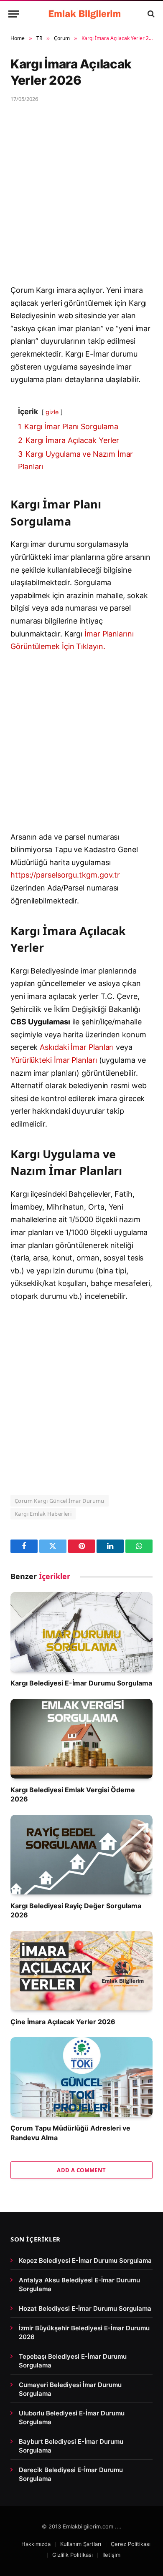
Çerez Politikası (131, 2544)
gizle (52, 412)
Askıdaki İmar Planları (77, 1047)
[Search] (150, 14)
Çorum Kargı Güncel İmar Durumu (60, 1501)
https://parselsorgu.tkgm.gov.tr (65, 875)
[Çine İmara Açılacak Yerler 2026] (81, 1971)
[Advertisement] (81, 199)
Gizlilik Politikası (73, 2555)
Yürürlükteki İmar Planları (54, 1060)
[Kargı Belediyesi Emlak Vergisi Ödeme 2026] (81, 1739)
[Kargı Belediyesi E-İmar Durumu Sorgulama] (81, 1632)
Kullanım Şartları (81, 2544)
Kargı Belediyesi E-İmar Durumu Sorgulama (81, 1683)
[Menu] (14, 14)
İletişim (111, 2555)
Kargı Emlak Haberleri (43, 1514)
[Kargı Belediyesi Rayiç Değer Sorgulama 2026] (81, 1855)
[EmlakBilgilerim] (86, 14)
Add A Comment (81, 2170)
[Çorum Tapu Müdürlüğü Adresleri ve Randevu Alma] (81, 2077)
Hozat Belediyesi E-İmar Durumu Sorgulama (85, 2308)
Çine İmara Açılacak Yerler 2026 (63, 2022)
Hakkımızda (36, 2544)
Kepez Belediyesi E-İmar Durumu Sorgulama (85, 2260)
